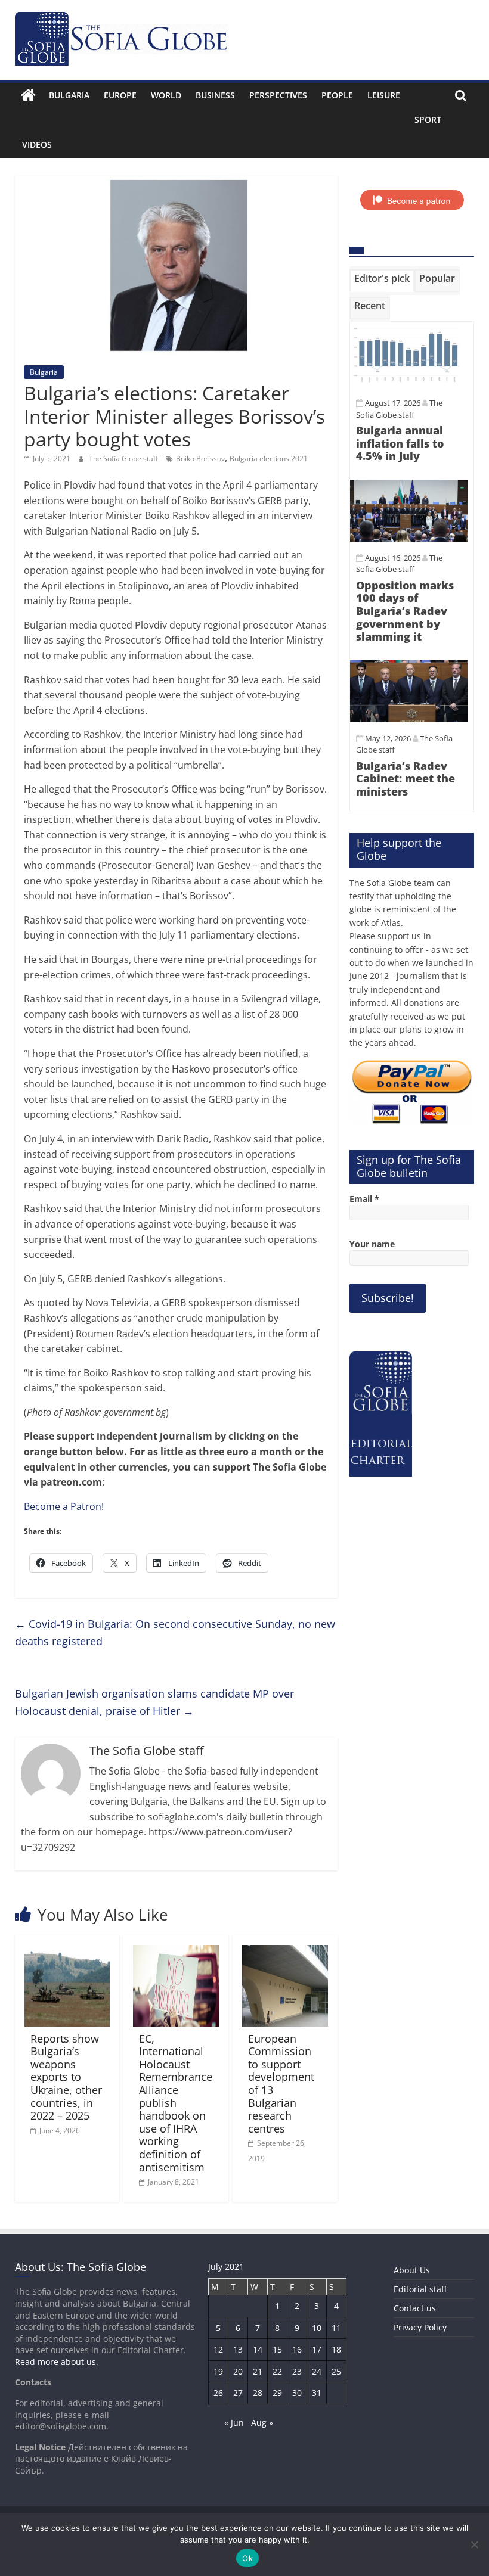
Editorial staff (420, 2289)
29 (277, 2393)
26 (218, 2393)
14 (258, 2349)
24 (317, 2371)
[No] (474, 2544)
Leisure (384, 95)
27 (238, 2393)
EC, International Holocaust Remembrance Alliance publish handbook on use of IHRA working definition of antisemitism (176, 2103)
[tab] (382, 281)
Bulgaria (69, 95)
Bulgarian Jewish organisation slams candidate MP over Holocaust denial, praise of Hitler (154, 1702)
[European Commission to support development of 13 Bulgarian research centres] (285, 1952)
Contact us (415, 2308)
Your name (372, 1244)
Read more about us (55, 2362)
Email (364, 1199)
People (337, 95)
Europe (120, 95)
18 (336, 2349)
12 (218, 2349)
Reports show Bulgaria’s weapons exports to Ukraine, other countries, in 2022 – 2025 (66, 2077)
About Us (412, 2270)
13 (238, 2349)
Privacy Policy (420, 2327)
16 (297, 2349)
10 (317, 2328)
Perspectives (278, 95)
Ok (247, 2558)
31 (317, 2393)
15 (277, 2349)
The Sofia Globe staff (124, 459)
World (166, 95)
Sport (428, 119)
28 (258, 2393)
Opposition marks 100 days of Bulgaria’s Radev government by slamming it (405, 611)
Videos (37, 145)
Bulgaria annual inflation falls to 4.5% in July (400, 443)
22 (277, 2371)
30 (297, 2393)
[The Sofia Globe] (28, 95)
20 (238, 2371)
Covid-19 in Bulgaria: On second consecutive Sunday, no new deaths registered (175, 1632)
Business (215, 95)
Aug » (262, 2423)
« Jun (234, 2423)
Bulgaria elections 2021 (269, 459)
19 (218, 2371)
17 (317, 2349)
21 (258, 2371)
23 (297, 2371)
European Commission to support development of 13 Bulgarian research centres (281, 2084)
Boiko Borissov (200, 459)
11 (336, 2328)
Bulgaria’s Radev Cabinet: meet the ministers (406, 779)
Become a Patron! (64, 1506)
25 (336, 2371)
